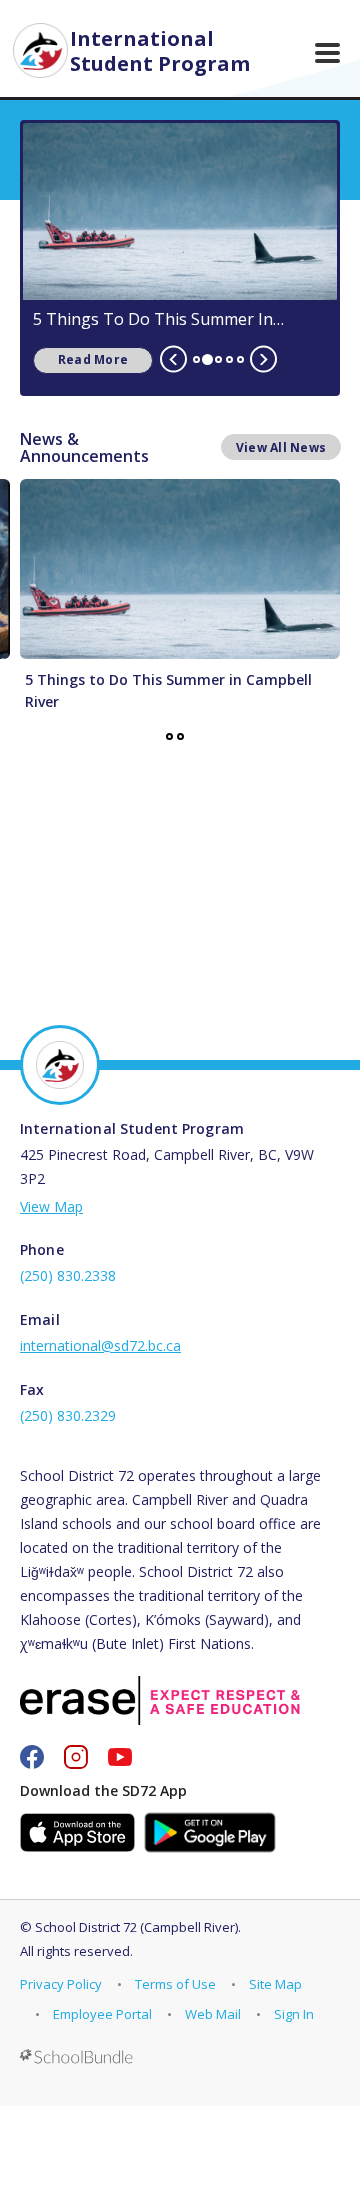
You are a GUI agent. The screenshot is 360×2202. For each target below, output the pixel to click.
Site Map (275, 1984)
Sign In (294, 2014)
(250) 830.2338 (68, 1275)
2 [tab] (207, 359)
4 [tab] (229, 359)
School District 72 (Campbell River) (136, 1927)
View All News (281, 447)
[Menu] (327, 53)
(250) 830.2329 (68, 1415)
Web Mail (213, 2014)
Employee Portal (102, 2014)
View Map (51, 1206)
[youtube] (120, 1757)
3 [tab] (218, 359)
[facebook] (32, 1757)
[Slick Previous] (173, 359)
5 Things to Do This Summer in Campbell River (153, 319)
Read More (80, 359)
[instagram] (76, 1757)
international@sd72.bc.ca (100, 1345)
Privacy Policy (61, 1984)
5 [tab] (240, 359)
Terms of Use (175, 1984)
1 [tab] (196, 359)
